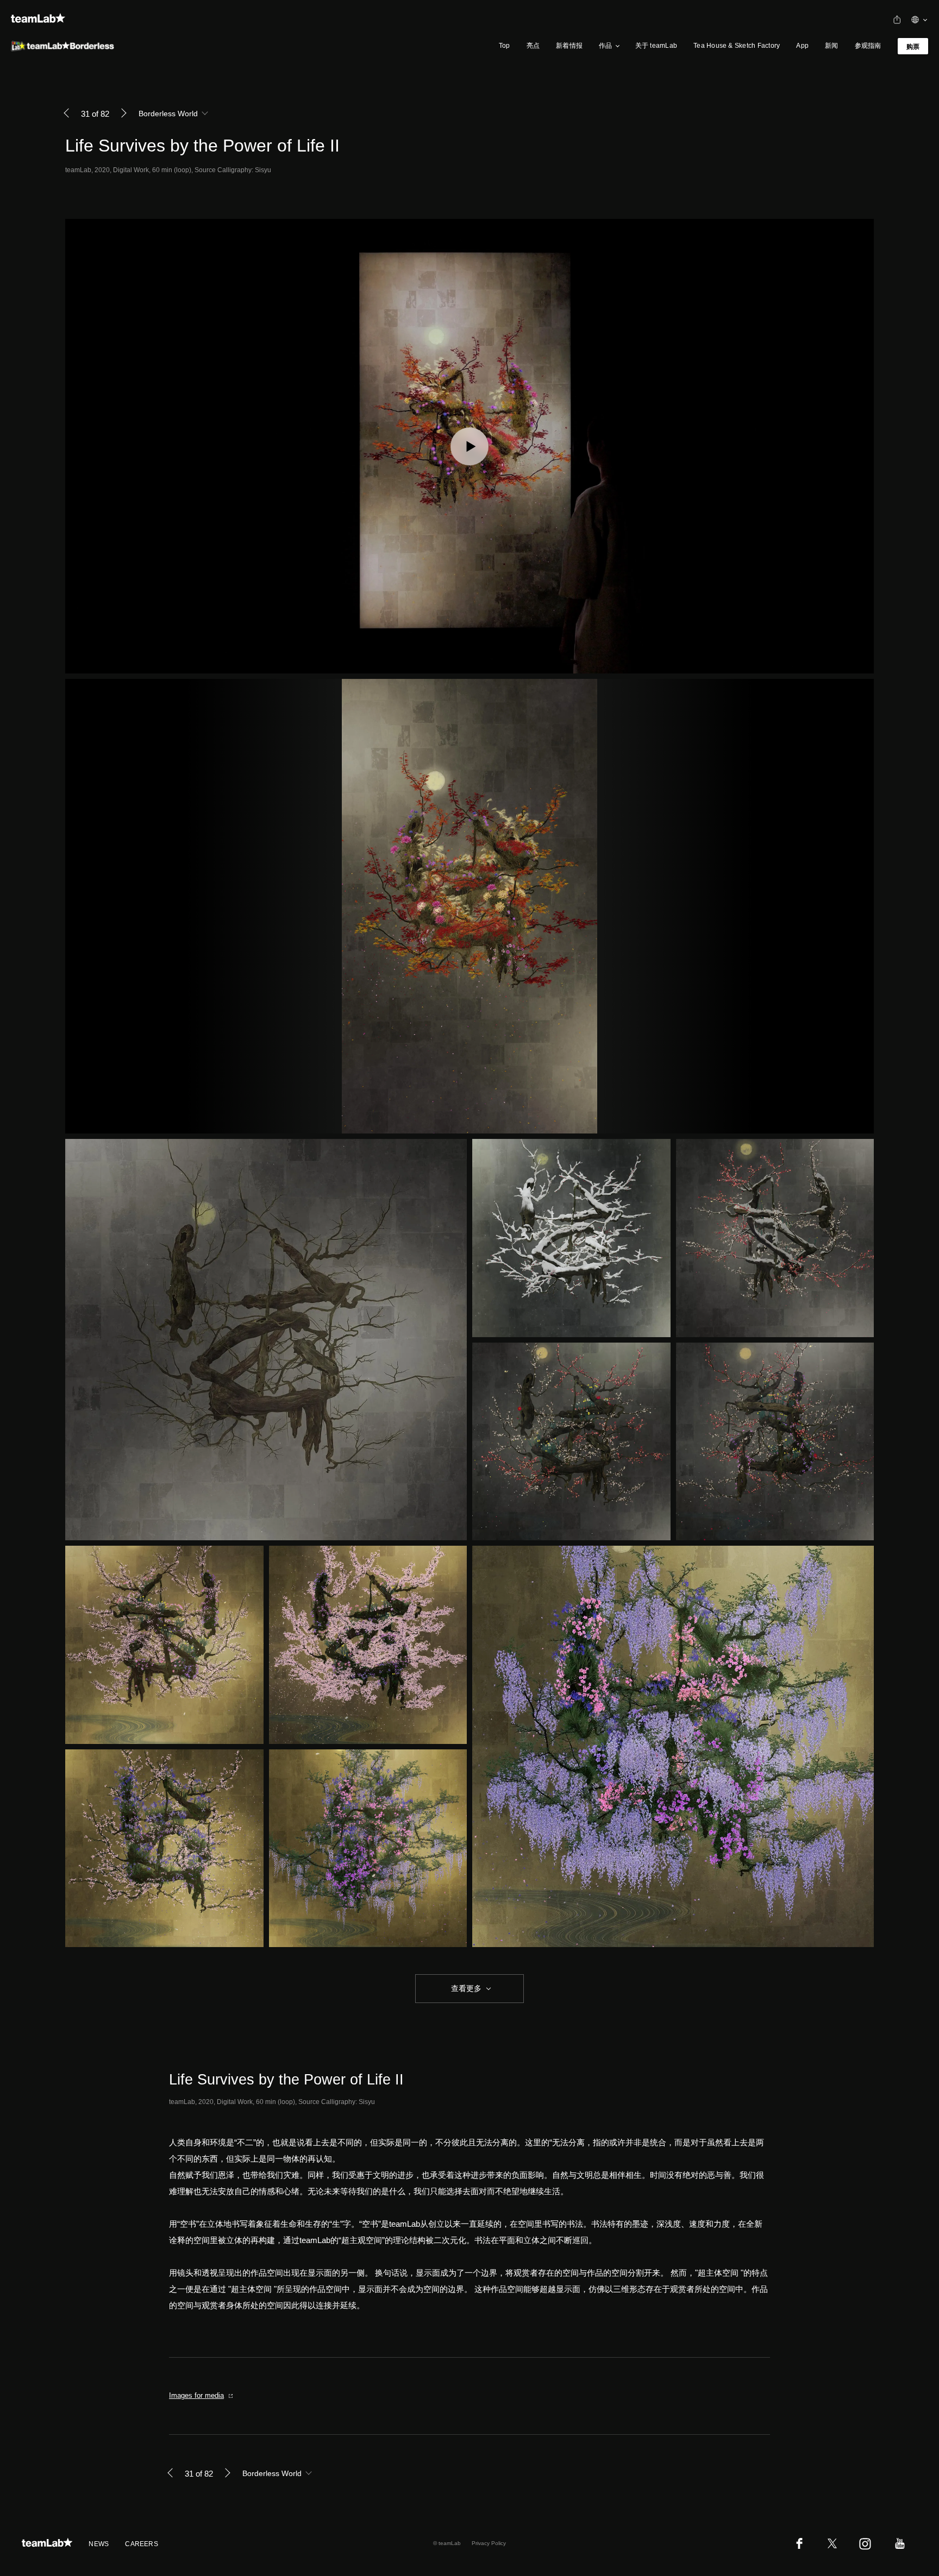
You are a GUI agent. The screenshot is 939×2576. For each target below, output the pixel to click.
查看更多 (465, 1988)
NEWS (99, 2544)
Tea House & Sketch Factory (737, 46)
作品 (605, 46)
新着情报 (569, 46)
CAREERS (142, 2544)
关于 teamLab (656, 46)
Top (505, 46)
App (802, 46)
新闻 (831, 46)
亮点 (533, 46)
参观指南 (868, 46)
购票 (913, 47)
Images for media (196, 2395)
